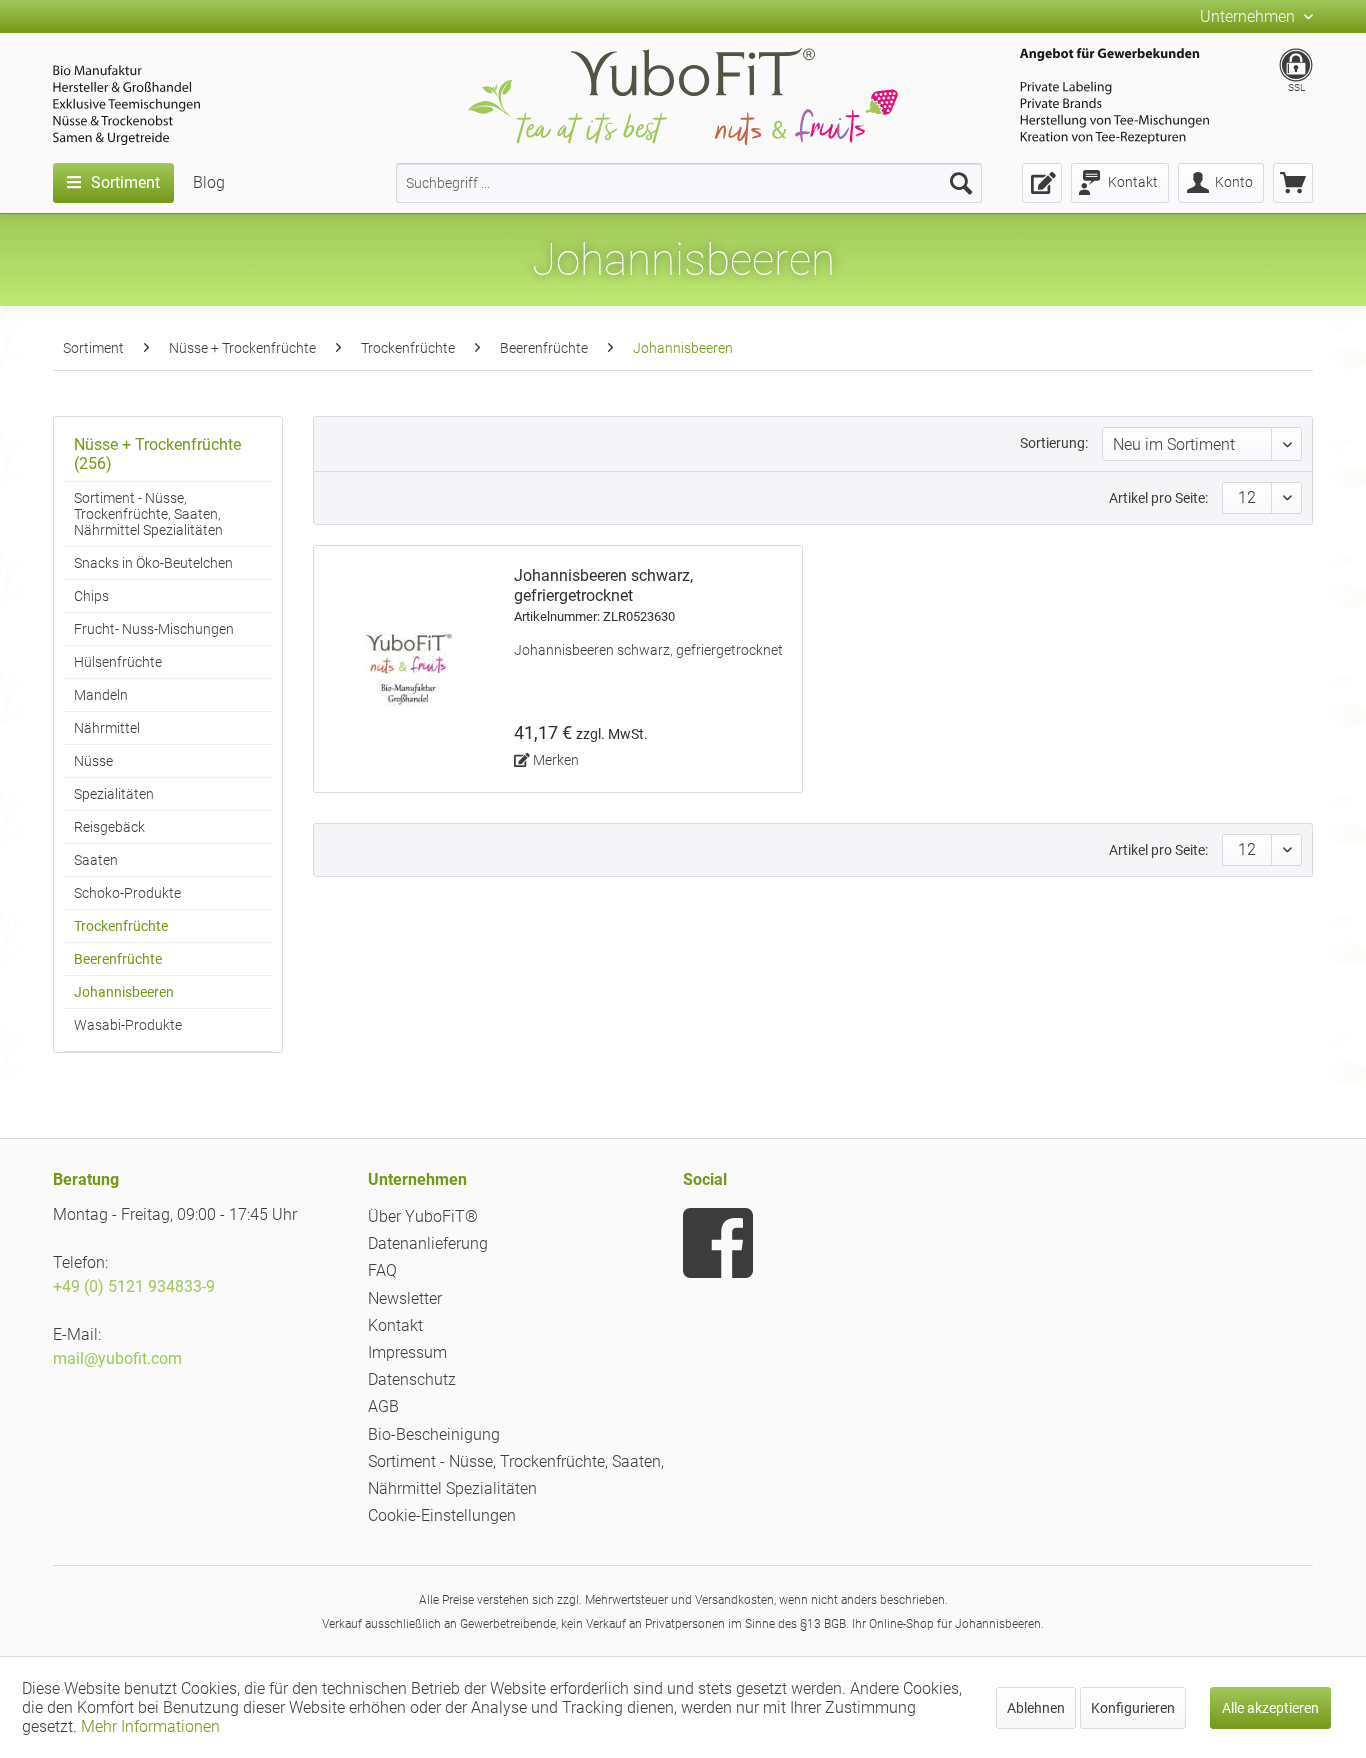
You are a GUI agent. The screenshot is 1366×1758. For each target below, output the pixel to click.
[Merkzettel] (1042, 183)
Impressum (407, 1352)
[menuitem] (689, 183)
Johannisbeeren (124, 992)
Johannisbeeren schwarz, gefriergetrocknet (603, 595)
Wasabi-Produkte (128, 1025)
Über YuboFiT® (423, 1216)
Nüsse (93, 761)
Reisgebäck (109, 827)
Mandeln (101, 695)
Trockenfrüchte (121, 926)
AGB (383, 1406)
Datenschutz (412, 1379)
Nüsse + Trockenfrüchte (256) (157, 454)
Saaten (96, 860)
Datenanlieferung (428, 1243)
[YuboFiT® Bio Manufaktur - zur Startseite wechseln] (683, 100)
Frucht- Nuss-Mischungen (154, 629)
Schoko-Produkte (127, 893)
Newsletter (405, 1298)
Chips (91, 596)
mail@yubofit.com (117, 1358)
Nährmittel (107, 728)
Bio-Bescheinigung (434, 1434)
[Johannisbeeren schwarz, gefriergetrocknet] (409, 669)
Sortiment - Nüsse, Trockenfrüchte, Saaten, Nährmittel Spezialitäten (148, 514)
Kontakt (395, 1325)
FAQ (382, 1270)
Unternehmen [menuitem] (1249, 16)
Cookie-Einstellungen (442, 1515)
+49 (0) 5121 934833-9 (134, 1286)
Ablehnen (1036, 1708)
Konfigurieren (1133, 1708)
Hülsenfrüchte (118, 662)
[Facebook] (718, 1243)
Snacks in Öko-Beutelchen (153, 563)
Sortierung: (1054, 443)
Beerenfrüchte (118, 959)
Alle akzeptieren (1270, 1708)
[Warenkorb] (1293, 183)
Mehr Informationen (150, 1726)
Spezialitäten (114, 794)
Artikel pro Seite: (1158, 498)
